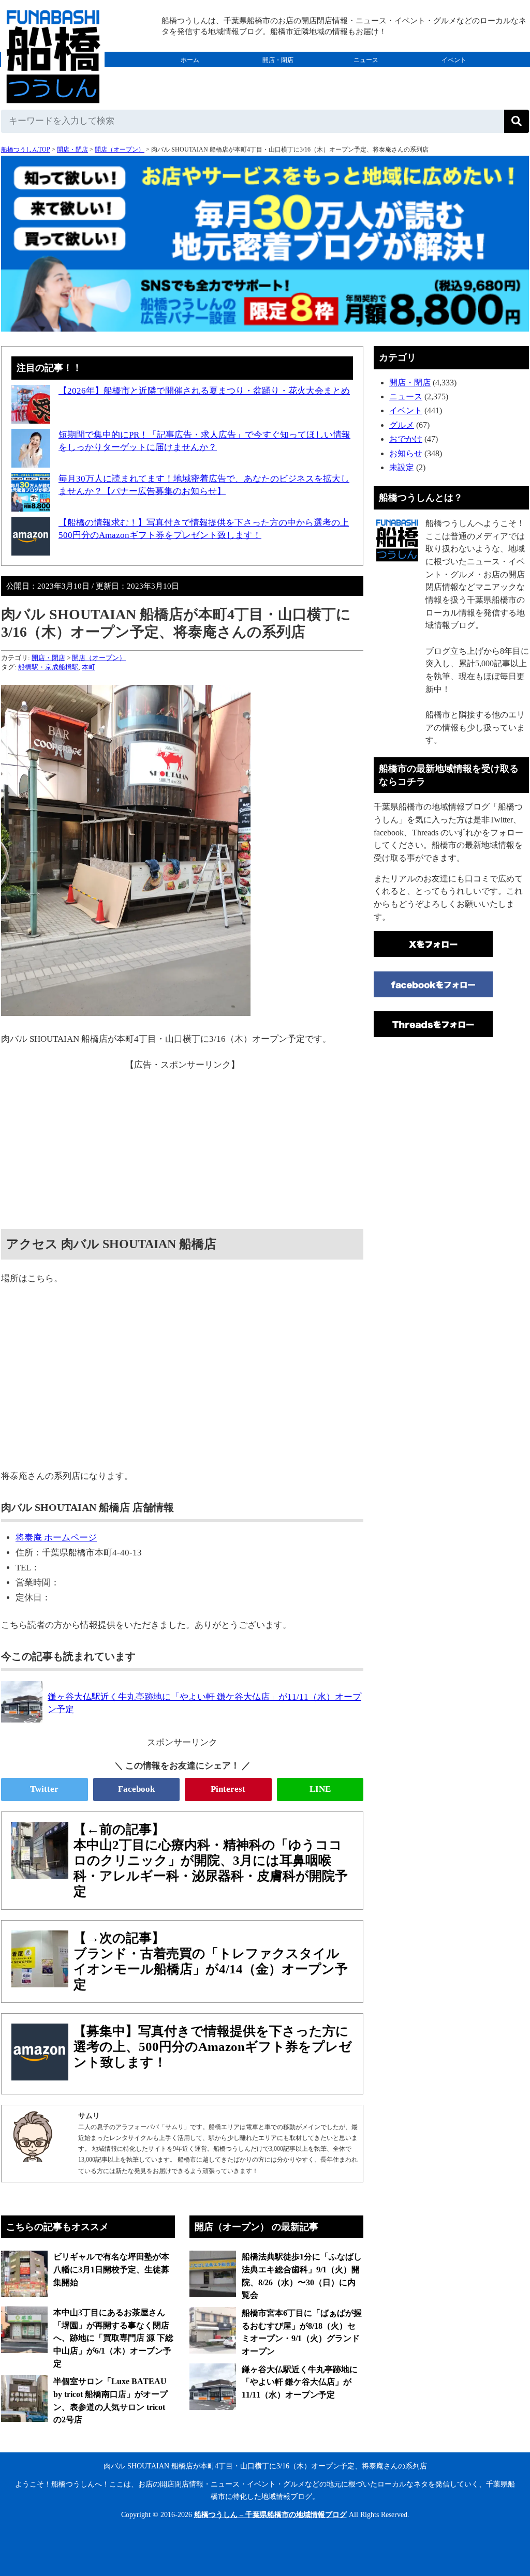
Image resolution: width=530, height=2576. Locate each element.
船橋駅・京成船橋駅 (48, 667)
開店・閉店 (278, 60)
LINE (320, 1789)
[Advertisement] (182, 1144)
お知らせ (406, 453)
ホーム (190, 60)
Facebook (136, 1789)
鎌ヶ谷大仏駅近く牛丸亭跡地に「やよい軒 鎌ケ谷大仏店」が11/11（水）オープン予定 (300, 2382)
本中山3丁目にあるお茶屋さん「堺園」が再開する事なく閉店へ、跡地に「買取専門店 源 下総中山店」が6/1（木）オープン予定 (113, 2338)
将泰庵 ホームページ (56, 1538)
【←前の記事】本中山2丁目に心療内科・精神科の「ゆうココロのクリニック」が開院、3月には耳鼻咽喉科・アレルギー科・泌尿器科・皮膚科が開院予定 (211, 1860)
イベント (454, 60)
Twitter (44, 1789)
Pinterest (228, 1789)
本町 (89, 667)
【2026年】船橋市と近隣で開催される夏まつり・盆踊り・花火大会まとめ (204, 391)
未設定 (402, 467)
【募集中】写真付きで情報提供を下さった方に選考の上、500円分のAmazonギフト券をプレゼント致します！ (213, 2047)
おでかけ (278, 76)
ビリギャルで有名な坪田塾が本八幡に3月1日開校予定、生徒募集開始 (111, 2269)
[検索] (517, 121)
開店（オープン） (120, 149)
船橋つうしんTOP (26, 149)
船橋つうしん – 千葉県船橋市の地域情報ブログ (270, 2515)
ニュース (366, 60)
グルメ (190, 76)
